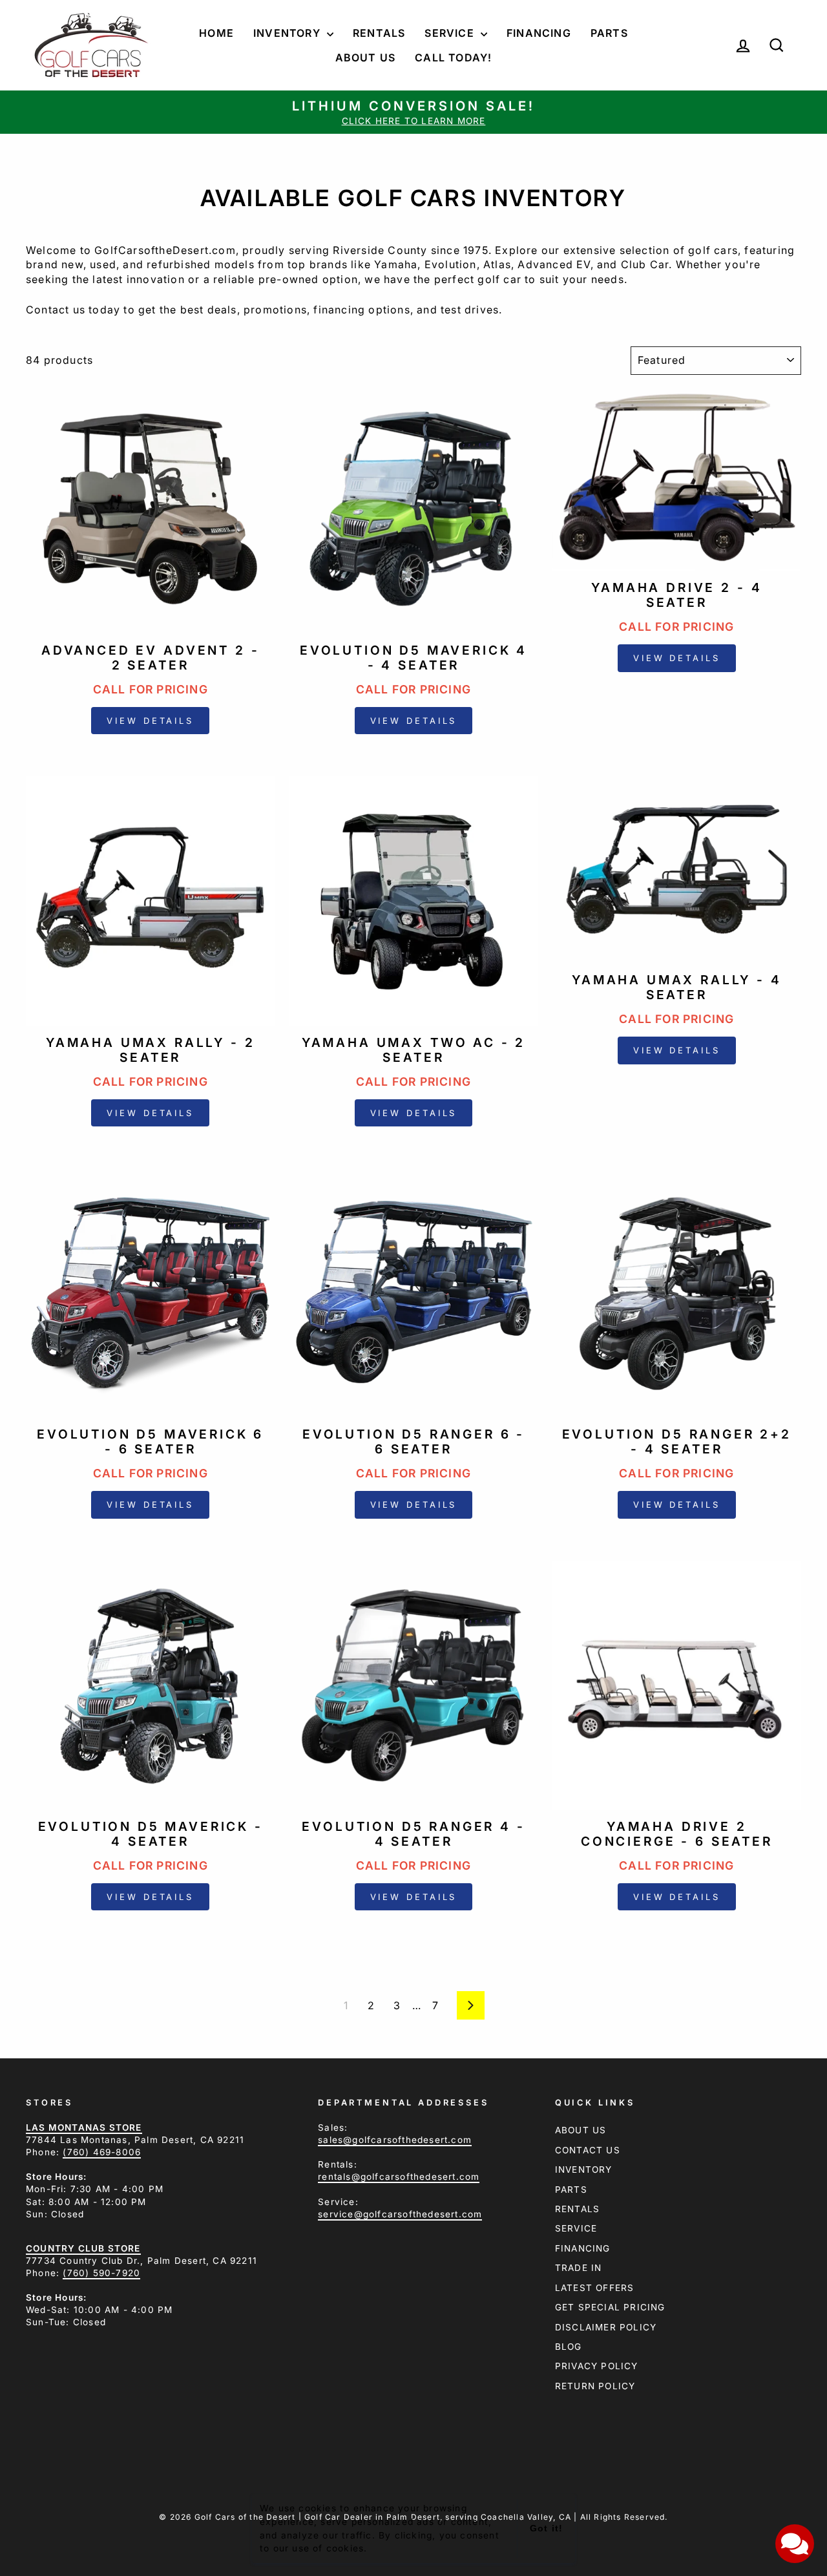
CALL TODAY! (453, 58)
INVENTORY (584, 2170)
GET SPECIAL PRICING (610, 2307)
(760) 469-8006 (102, 2152)
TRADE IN (579, 2268)
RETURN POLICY (595, 2386)
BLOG (569, 2347)
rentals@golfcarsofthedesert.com (399, 2177)
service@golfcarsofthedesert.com (400, 2214)
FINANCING (583, 2248)
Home (216, 33)
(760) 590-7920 (101, 2273)
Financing (539, 33)
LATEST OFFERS (595, 2288)
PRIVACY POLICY (597, 2366)
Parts (609, 33)
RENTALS (577, 2209)
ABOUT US (581, 2130)
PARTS (571, 2190)
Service (451, 33)
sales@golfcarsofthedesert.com (395, 2140)
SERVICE (576, 2228)
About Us (366, 58)
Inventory (288, 33)
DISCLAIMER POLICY (606, 2327)
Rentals (379, 33)
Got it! (546, 2528)
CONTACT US (588, 2150)
